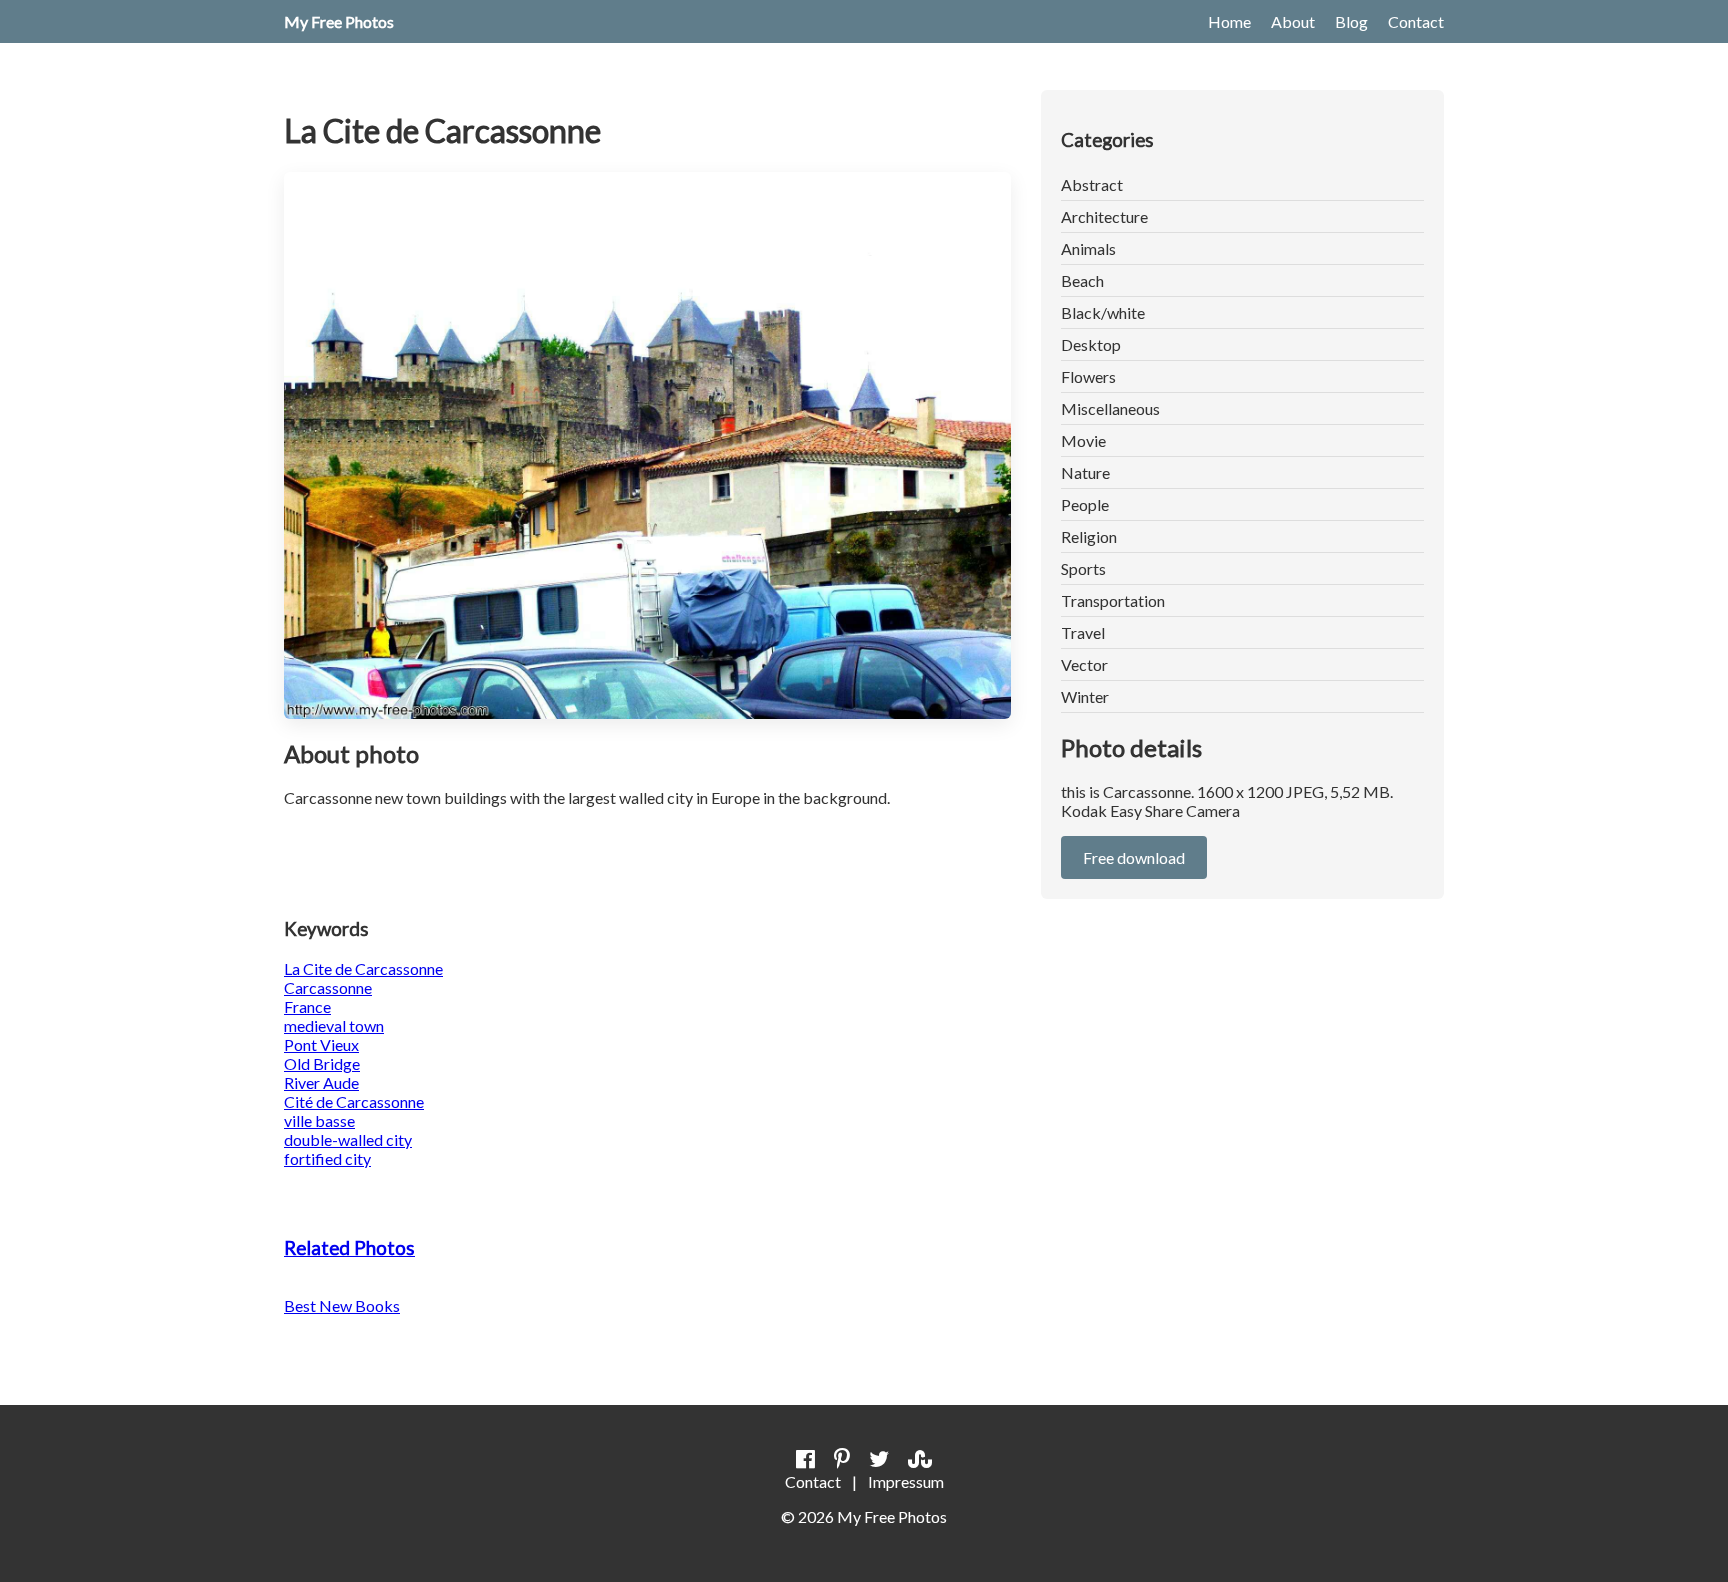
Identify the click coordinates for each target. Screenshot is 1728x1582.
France (307, 1006)
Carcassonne (328, 987)
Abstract (1092, 184)
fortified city (327, 1158)
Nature (1085, 472)
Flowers (1088, 376)
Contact (1416, 21)
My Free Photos (339, 21)
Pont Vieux (321, 1044)
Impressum (906, 1481)
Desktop (1091, 344)
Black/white (1103, 312)
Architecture (1104, 216)
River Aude (321, 1082)
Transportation (1113, 600)
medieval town (334, 1025)
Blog (1351, 21)
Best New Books (342, 1305)
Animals (1088, 248)
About (1293, 21)
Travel (1083, 632)
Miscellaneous (1110, 408)
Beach (1082, 280)
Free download (1134, 857)
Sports (1083, 568)
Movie (1083, 440)
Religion (1089, 536)
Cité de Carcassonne (354, 1101)
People (1085, 504)
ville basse (319, 1120)
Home (1229, 21)
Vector (1084, 664)
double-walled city (348, 1139)
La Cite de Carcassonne (363, 968)
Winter (1085, 696)
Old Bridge (322, 1063)
